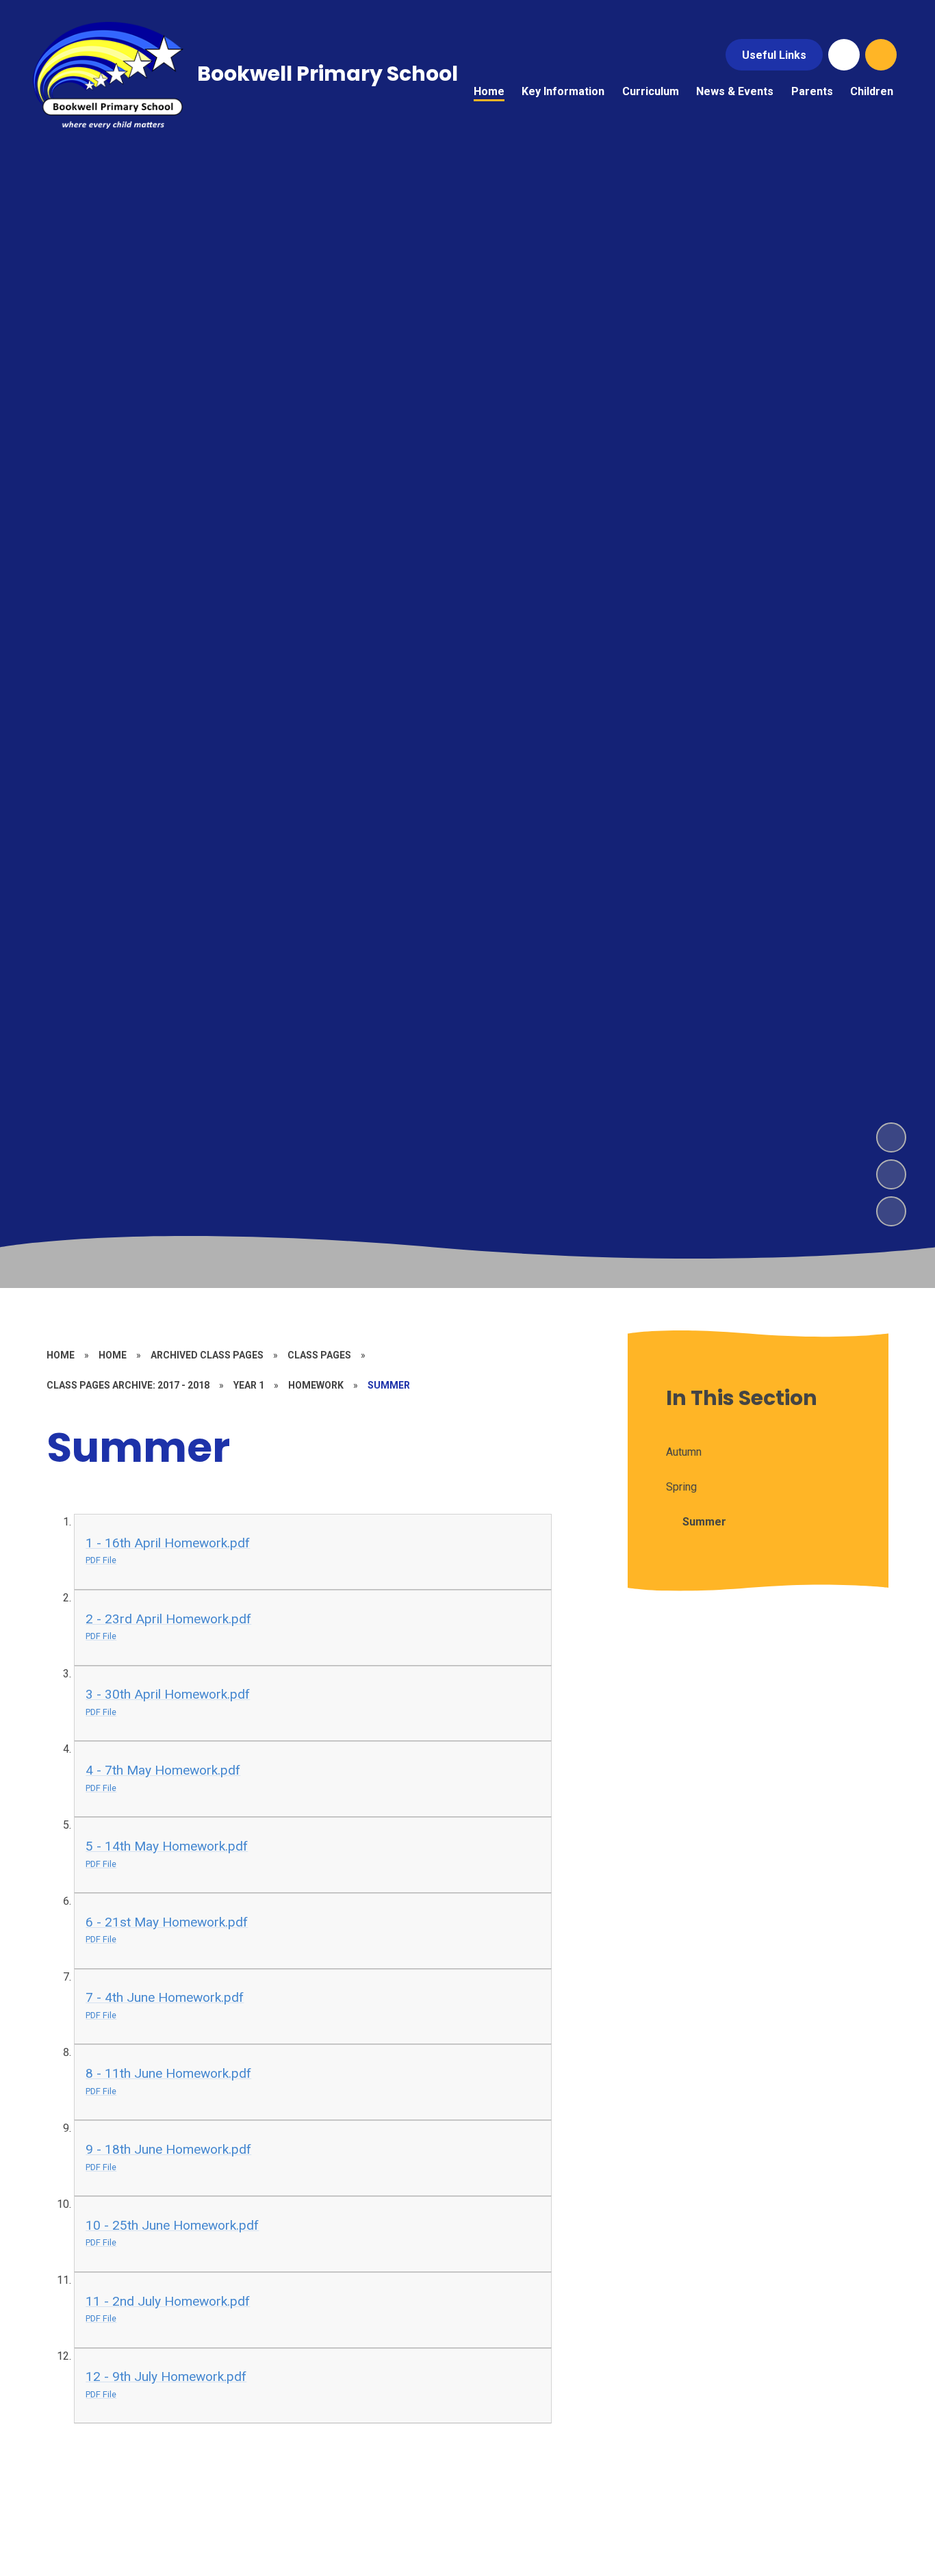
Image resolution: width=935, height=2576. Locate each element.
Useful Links (774, 55)
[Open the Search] (881, 55)
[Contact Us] (844, 55)
